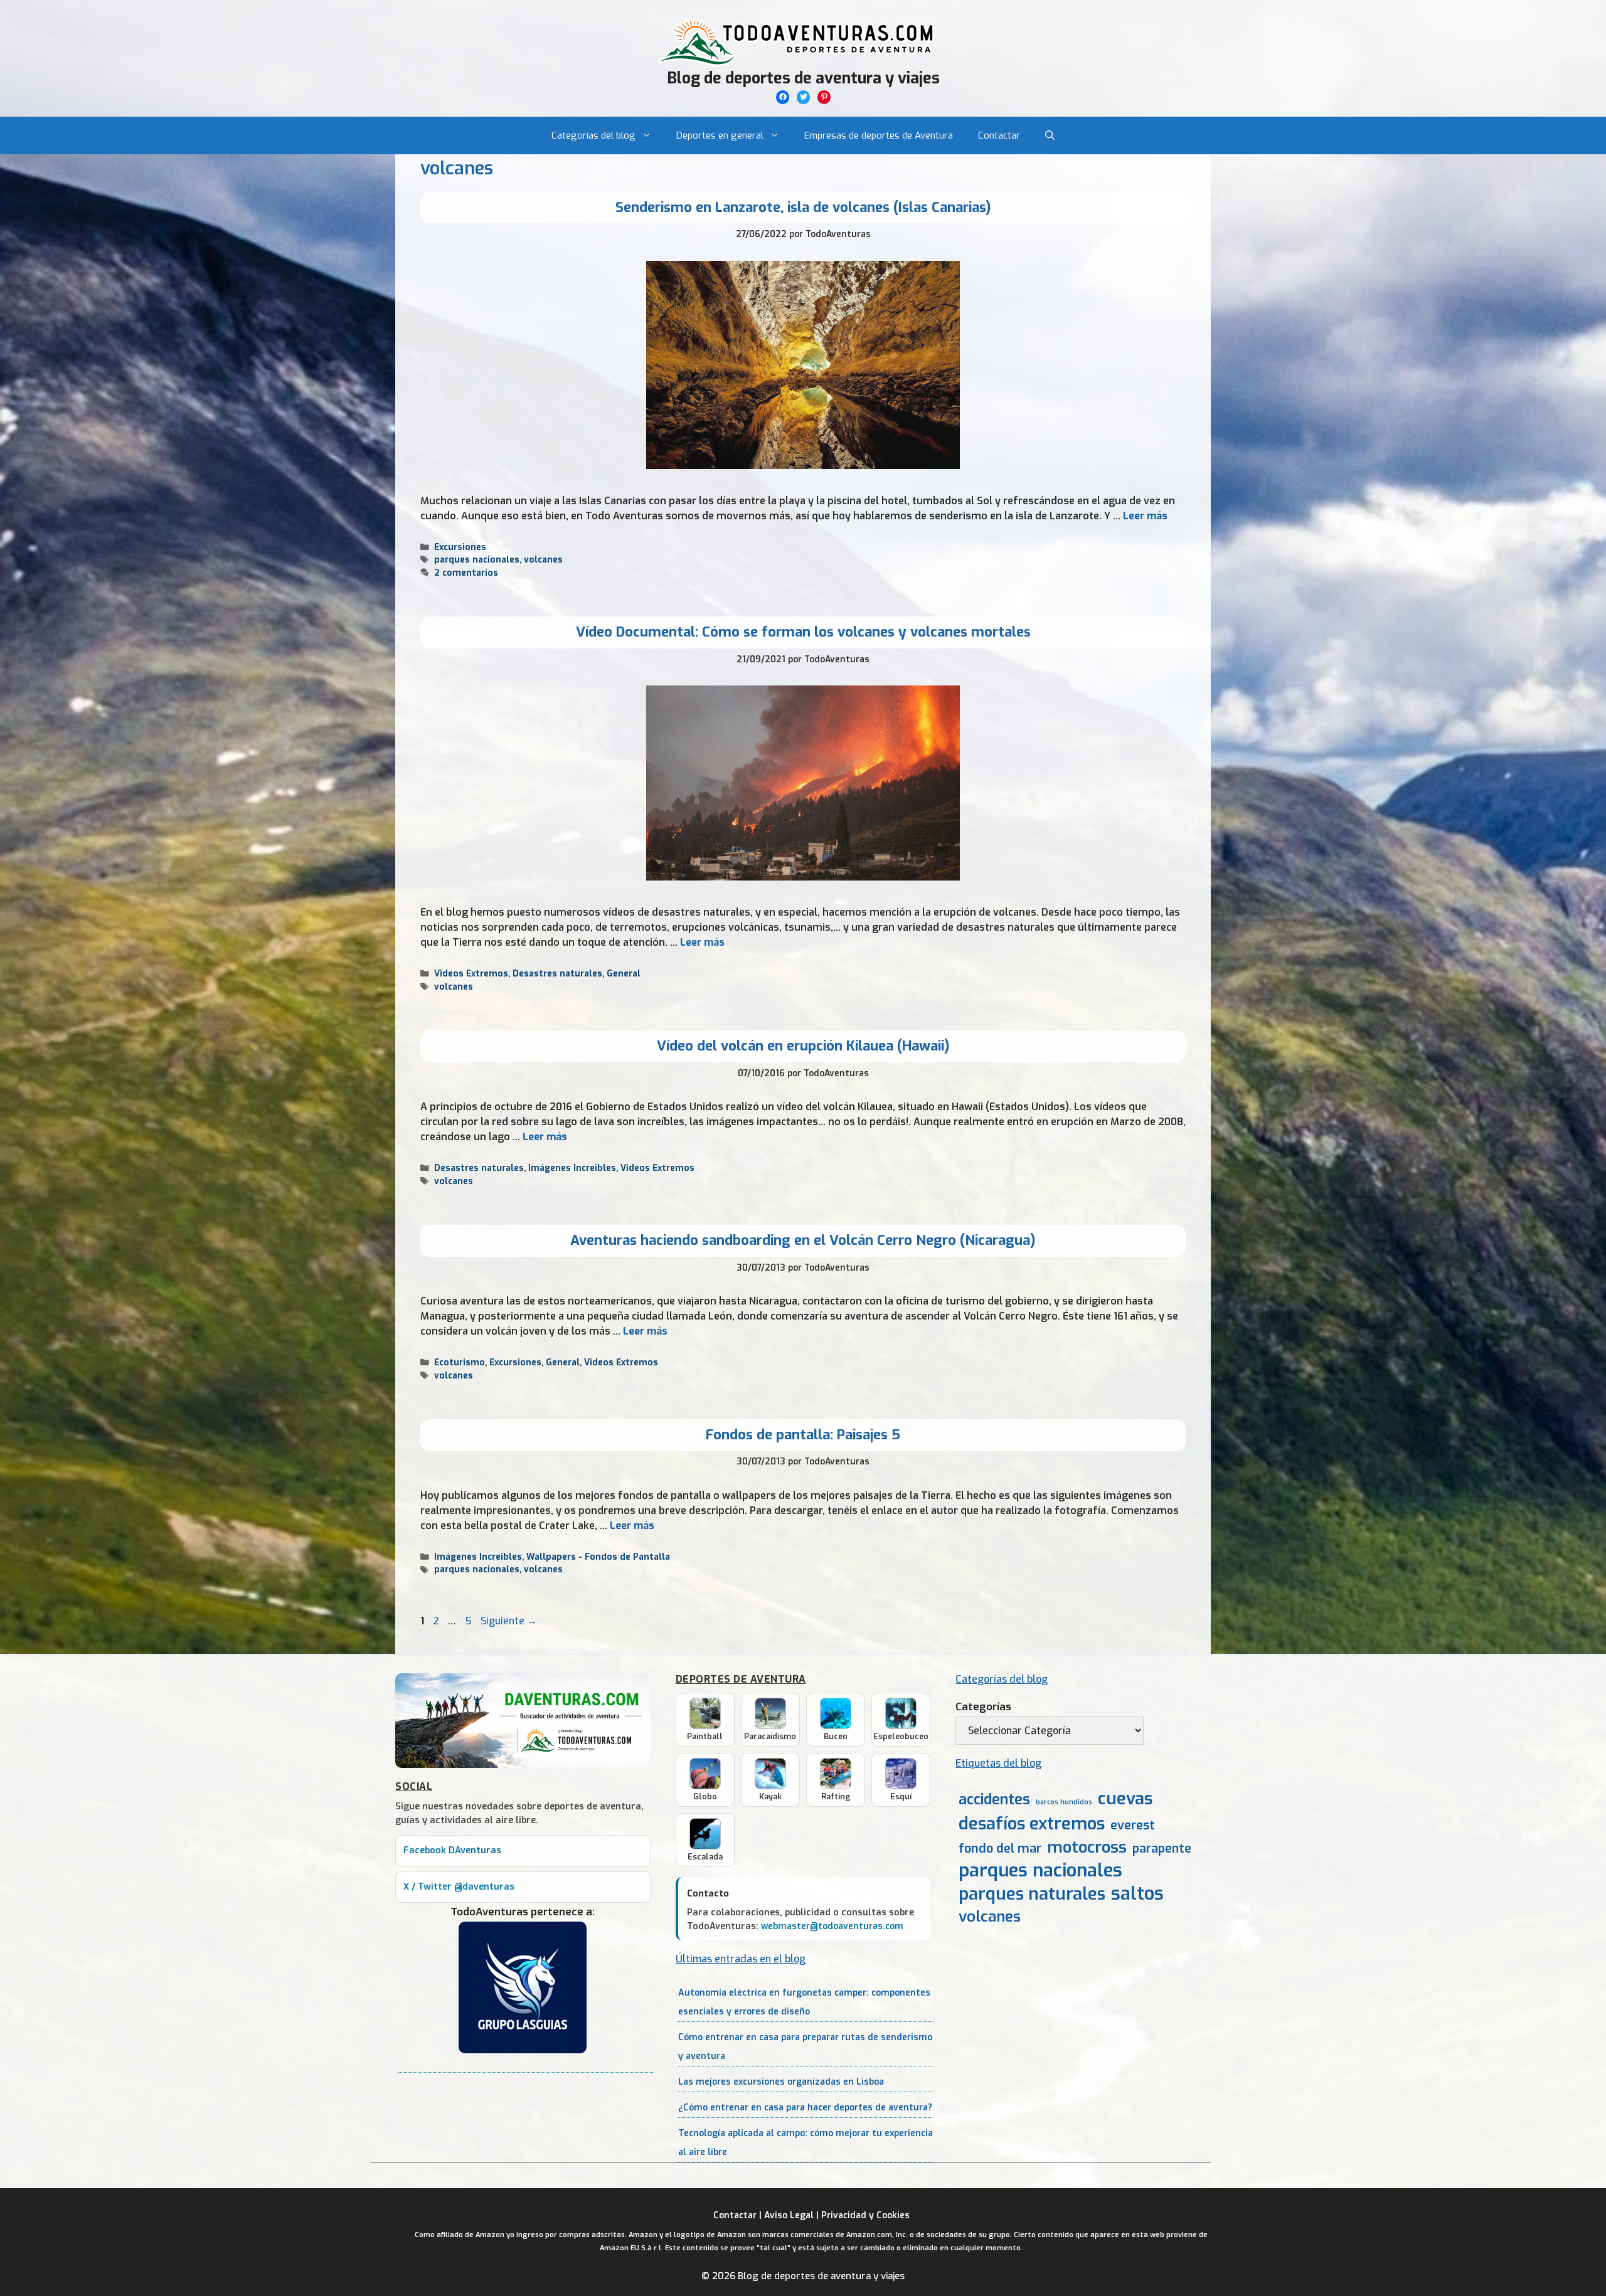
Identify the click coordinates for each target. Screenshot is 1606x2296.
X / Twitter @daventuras (459, 1887)
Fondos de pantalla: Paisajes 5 (803, 1435)
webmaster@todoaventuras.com (832, 1926)
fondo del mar (1000, 1849)
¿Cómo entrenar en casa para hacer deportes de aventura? (805, 2108)
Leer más (1145, 516)
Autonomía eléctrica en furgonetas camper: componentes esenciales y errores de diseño (804, 2002)
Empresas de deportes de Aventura (879, 135)
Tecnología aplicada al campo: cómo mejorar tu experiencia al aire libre (806, 2143)
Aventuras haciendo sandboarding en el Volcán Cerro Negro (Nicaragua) (803, 1240)
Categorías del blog (593, 135)
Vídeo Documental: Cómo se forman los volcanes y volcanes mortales (803, 632)
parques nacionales (477, 559)
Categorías (983, 1707)
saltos (1137, 1894)
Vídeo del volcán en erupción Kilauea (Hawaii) (803, 1046)
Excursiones (460, 547)
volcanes (543, 559)
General (624, 973)
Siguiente (509, 1621)
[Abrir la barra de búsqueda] (1050, 135)
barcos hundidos (1064, 1802)
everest (1133, 1825)
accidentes (994, 1799)
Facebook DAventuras (452, 1850)
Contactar (999, 135)
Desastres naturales (557, 973)
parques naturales (1032, 1894)
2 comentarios (466, 573)
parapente (1162, 1849)
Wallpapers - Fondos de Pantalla (598, 1557)
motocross (1087, 1847)
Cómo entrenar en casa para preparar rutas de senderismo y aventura (805, 2047)
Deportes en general (720, 135)
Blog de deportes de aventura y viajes (803, 78)
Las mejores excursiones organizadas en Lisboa (781, 2082)
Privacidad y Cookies (865, 2215)
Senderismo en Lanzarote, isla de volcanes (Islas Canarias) (803, 207)
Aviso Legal (789, 2215)
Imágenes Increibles (572, 1168)
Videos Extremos (471, 973)
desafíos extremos (1032, 1824)
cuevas (1125, 1799)
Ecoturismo (460, 1362)
